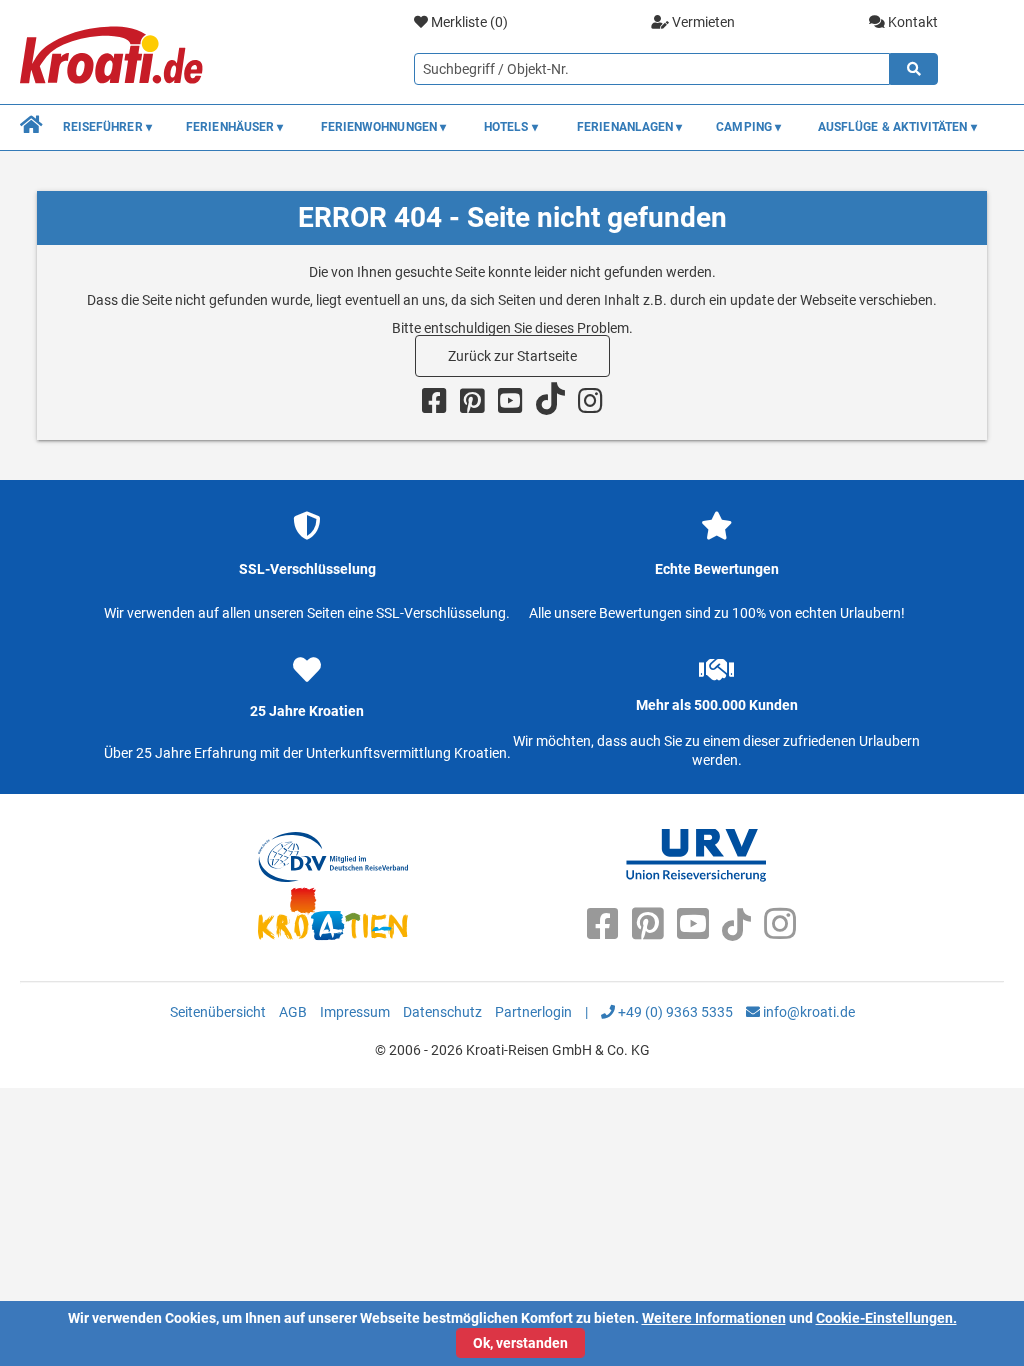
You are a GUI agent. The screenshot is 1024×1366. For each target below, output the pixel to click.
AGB (293, 1012)
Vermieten (702, 22)
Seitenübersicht (218, 1012)
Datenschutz (442, 1012)
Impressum (355, 1012)
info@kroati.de (807, 1012)
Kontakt (911, 22)
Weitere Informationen (714, 1318)
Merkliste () (468, 22)
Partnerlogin (533, 1012)
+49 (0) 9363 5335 (674, 1012)
